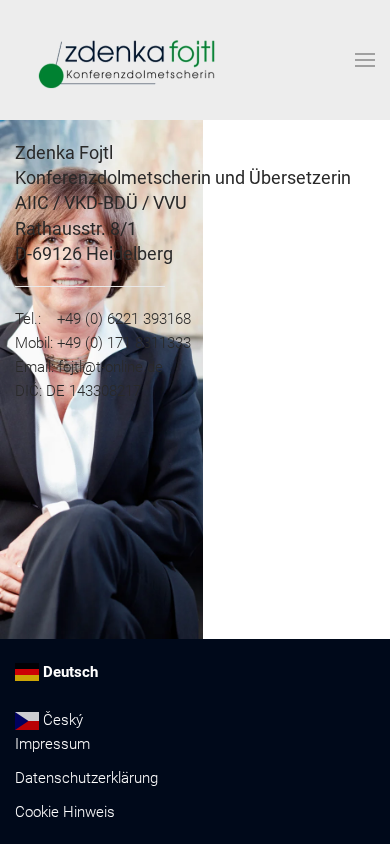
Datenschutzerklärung (86, 778)
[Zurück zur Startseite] (124, 60)
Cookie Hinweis (65, 812)
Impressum (52, 744)
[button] (365, 60)
